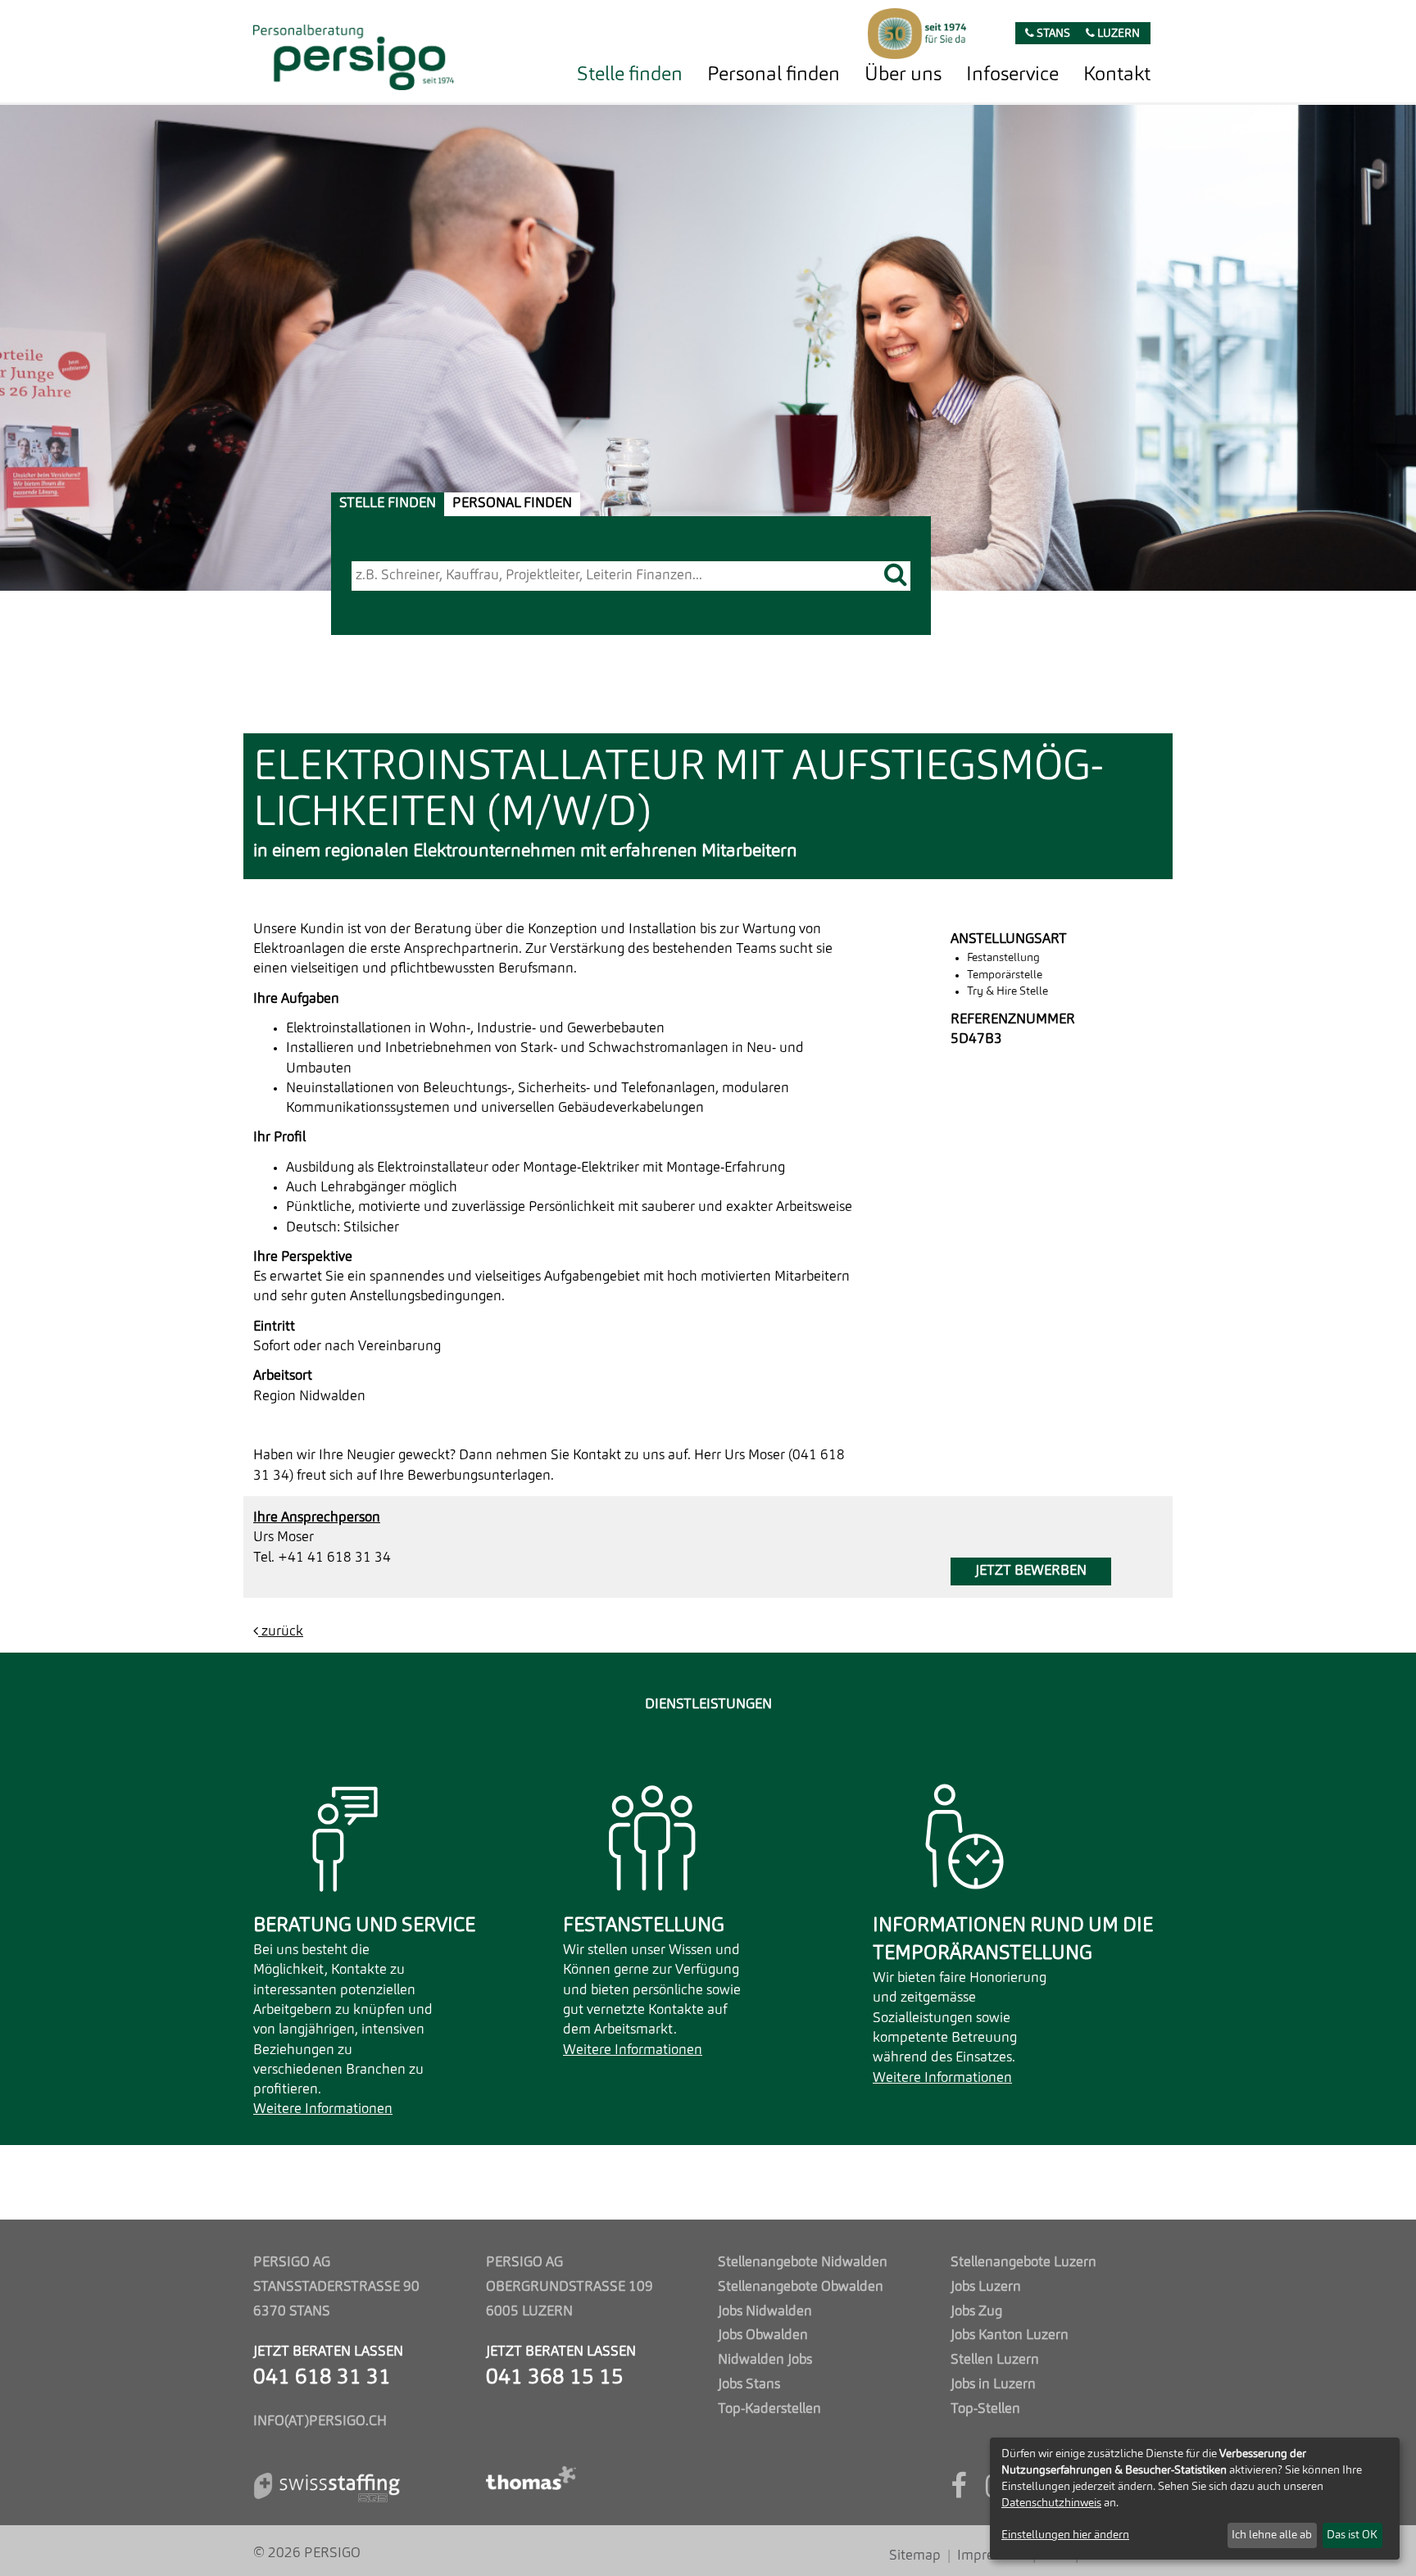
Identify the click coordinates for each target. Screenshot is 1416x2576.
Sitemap (915, 2556)
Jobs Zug (976, 2312)
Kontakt (1117, 75)
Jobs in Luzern (993, 2385)
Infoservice (1012, 75)
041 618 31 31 (322, 2378)
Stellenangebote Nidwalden (803, 2263)
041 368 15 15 (555, 2378)
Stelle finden (630, 75)
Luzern (1117, 34)
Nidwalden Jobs (765, 2360)
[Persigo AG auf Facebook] (958, 2492)
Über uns (903, 75)
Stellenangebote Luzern (1023, 2263)
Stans (1052, 34)
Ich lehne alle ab (1272, 2535)
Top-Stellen (985, 2409)
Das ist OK (1352, 2535)
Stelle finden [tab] (388, 503)
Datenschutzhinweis (1051, 2503)
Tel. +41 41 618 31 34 (322, 1558)
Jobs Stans (749, 2385)
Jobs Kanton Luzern (1010, 2336)
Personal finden (774, 75)
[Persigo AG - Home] (354, 53)
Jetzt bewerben (1031, 1571)
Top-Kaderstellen (769, 2409)
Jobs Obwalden (763, 2336)
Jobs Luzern (986, 2287)
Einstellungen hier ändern (1065, 2535)
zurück (281, 1632)
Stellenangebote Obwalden (801, 2287)
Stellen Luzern (995, 2360)
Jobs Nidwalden (765, 2312)
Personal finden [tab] (512, 503)
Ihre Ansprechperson (317, 1518)
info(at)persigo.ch (320, 2422)
